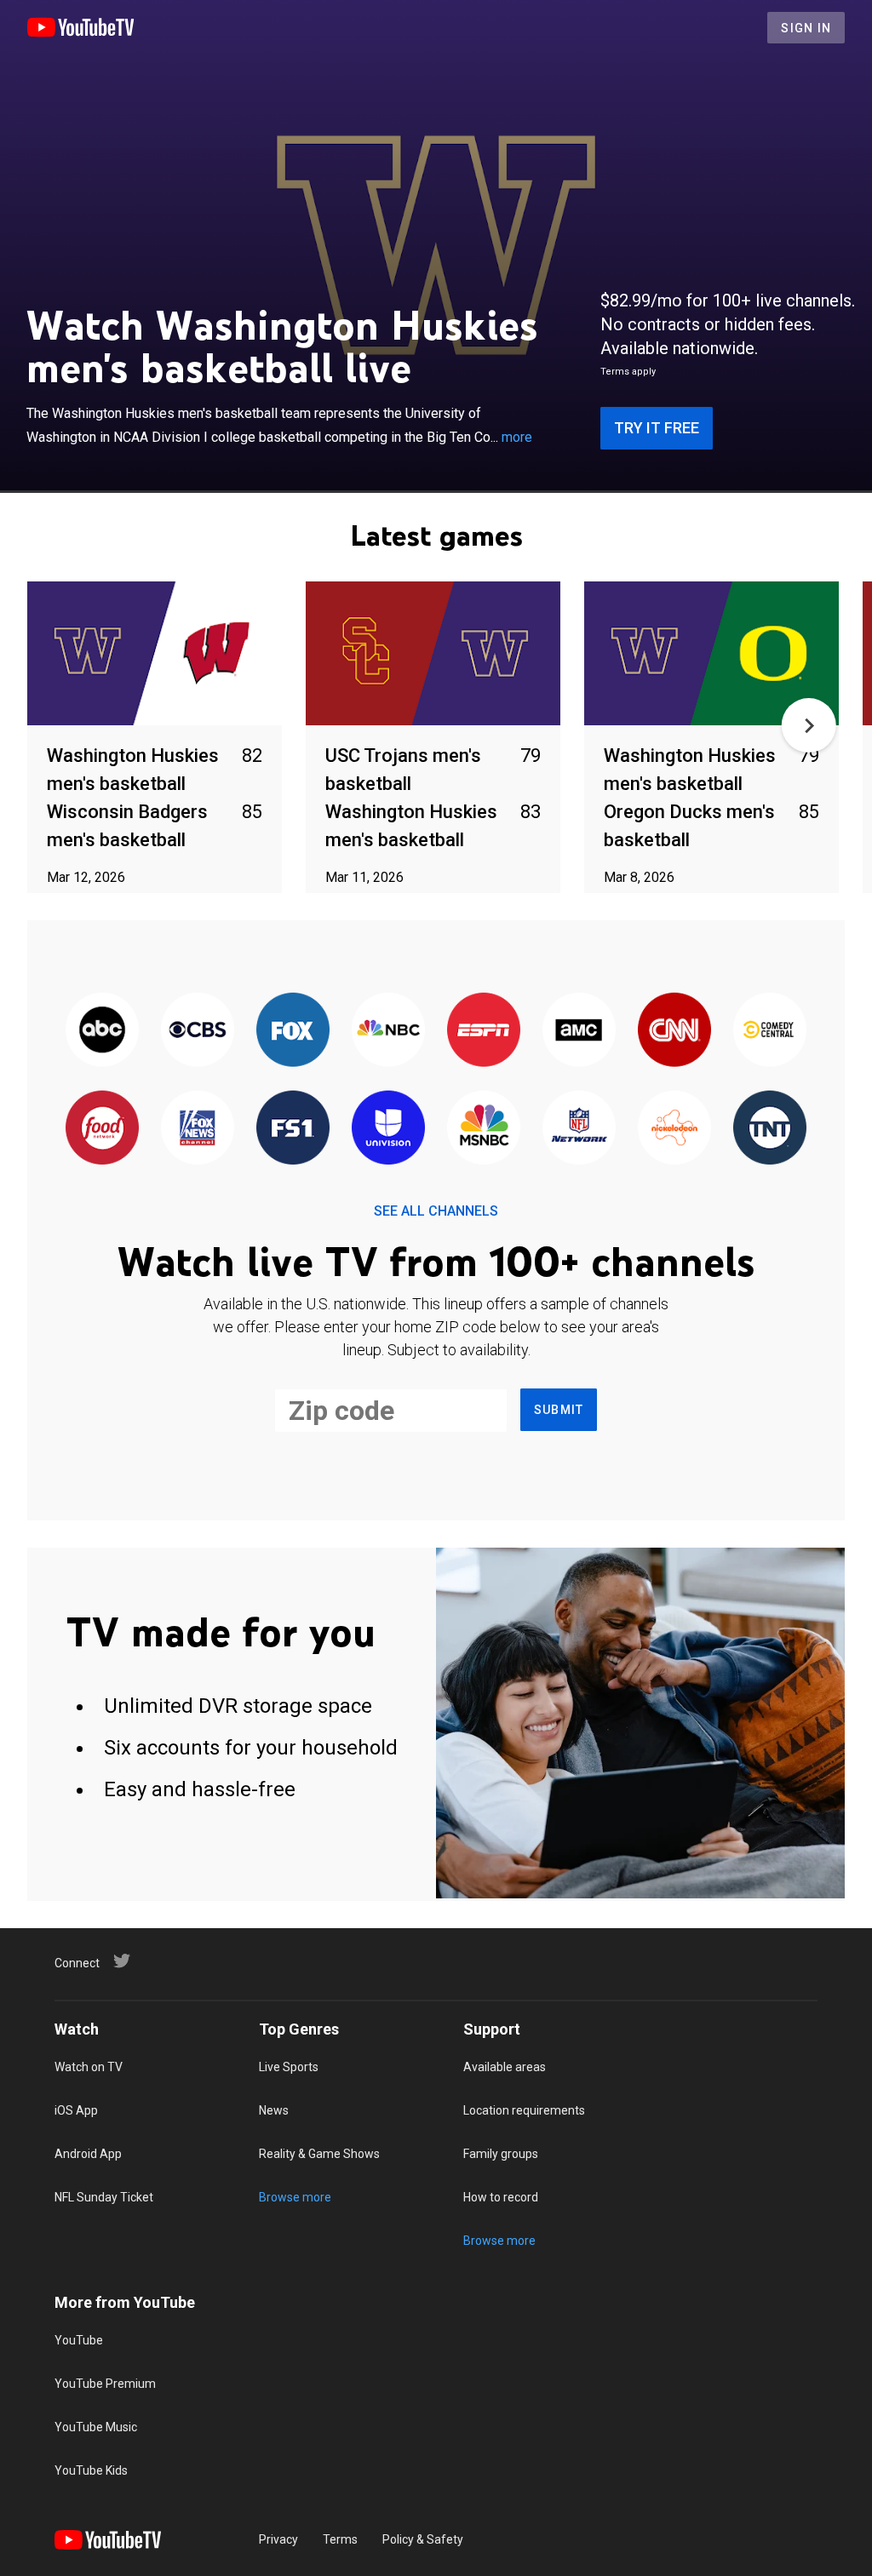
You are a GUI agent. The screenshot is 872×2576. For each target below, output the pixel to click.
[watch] (155, 654)
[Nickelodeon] (674, 1128)
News (274, 2110)
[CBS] (198, 1030)
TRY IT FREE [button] (657, 428)
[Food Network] (102, 1128)
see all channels (436, 1211)
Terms (340, 2539)
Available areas (505, 2067)
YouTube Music (96, 2427)
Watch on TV (89, 2067)
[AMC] (579, 1030)
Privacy (278, 2539)
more (517, 437)
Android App (88, 2154)
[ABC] (102, 1030)
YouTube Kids (91, 2470)
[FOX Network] (293, 1030)
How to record (501, 2197)
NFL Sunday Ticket (104, 2197)
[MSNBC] (484, 1128)
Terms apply (628, 372)
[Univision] (388, 1128)
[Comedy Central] (770, 1030)
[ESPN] (484, 1030)
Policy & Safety (423, 2539)
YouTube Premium (105, 2384)
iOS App (76, 2110)
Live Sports (289, 2067)
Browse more (295, 2197)
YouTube (79, 2340)
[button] (809, 725)
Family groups (501, 2154)
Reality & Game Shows (319, 2154)
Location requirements (524, 2110)
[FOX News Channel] (198, 1128)
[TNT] (770, 1128)
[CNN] (674, 1030)
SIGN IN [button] (806, 28)
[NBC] (388, 1030)
